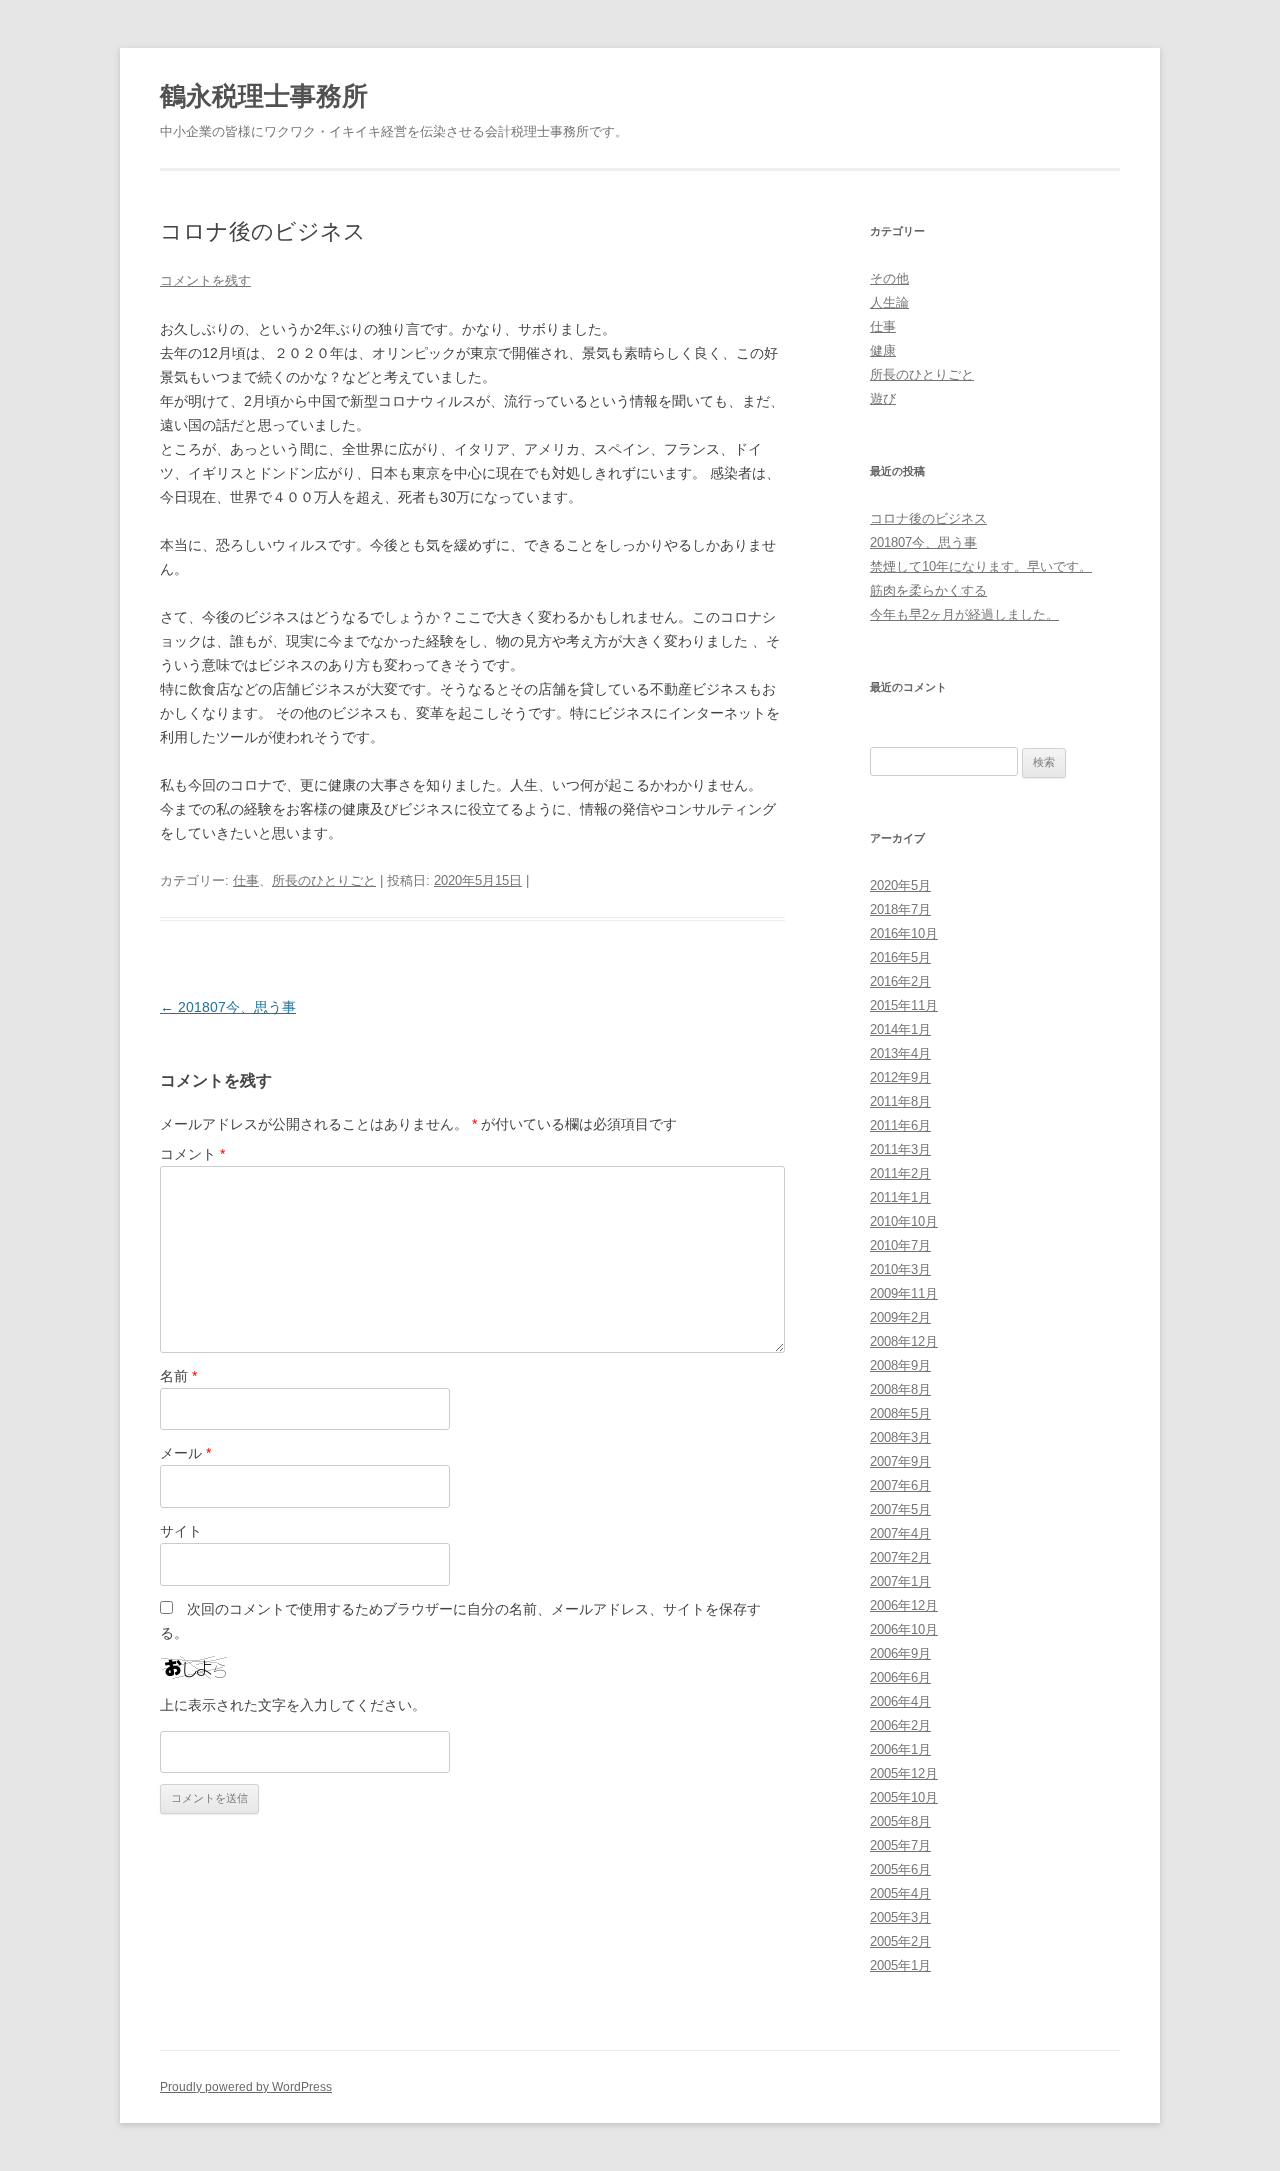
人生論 (889, 302)
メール (185, 1453)
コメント (192, 1154)
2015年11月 (904, 1005)
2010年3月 (900, 1269)
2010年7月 (900, 1245)
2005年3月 (900, 1917)
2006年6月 (900, 1677)
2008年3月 (900, 1437)
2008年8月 (900, 1389)
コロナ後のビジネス (928, 518)
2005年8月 (900, 1821)
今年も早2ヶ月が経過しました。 (964, 614)
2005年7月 (900, 1845)
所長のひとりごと (324, 880)
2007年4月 (900, 1533)
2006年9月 (900, 1653)
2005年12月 (904, 1773)
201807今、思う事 (228, 1007)
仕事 (246, 880)
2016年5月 (900, 957)
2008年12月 (904, 1341)
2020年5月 (900, 885)
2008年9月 (900, 1365)
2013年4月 (900, 1053)
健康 (883, 350)
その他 (889, 278)
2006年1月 (900, 1749)
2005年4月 (900, 1893)
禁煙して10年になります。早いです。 (981, 566)
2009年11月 (904, 1293)
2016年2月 (900, 981)
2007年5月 (900, 1509)
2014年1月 (900, 1029)
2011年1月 (900, 1197)
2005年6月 (900, 1869)
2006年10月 (904, 1629)
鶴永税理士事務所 (264, 96)
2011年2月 (900, 1173)
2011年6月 (900, 1125)
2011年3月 (900, 1149)
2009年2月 (900, 1317)
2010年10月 (904, 1221)
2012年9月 (900, 1077)
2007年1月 (900, 1581)
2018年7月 (900, 909)
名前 (178, 1376)
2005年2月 (900, 1941)
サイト (181, 1531)
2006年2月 (900, 1725)
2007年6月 (900, 1485)
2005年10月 (904, 1797)
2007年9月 (900, 1461)
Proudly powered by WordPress (246, 2087)
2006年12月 (904, 1605)
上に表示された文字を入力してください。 (293, 1705)
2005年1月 (900, 1965)
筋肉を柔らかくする (928, 590)
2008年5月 (900, 1413)
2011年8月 (900, 1101)
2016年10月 (904, 933)
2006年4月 (900, 1701)
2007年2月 (900, 1557)
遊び (883, 398)
